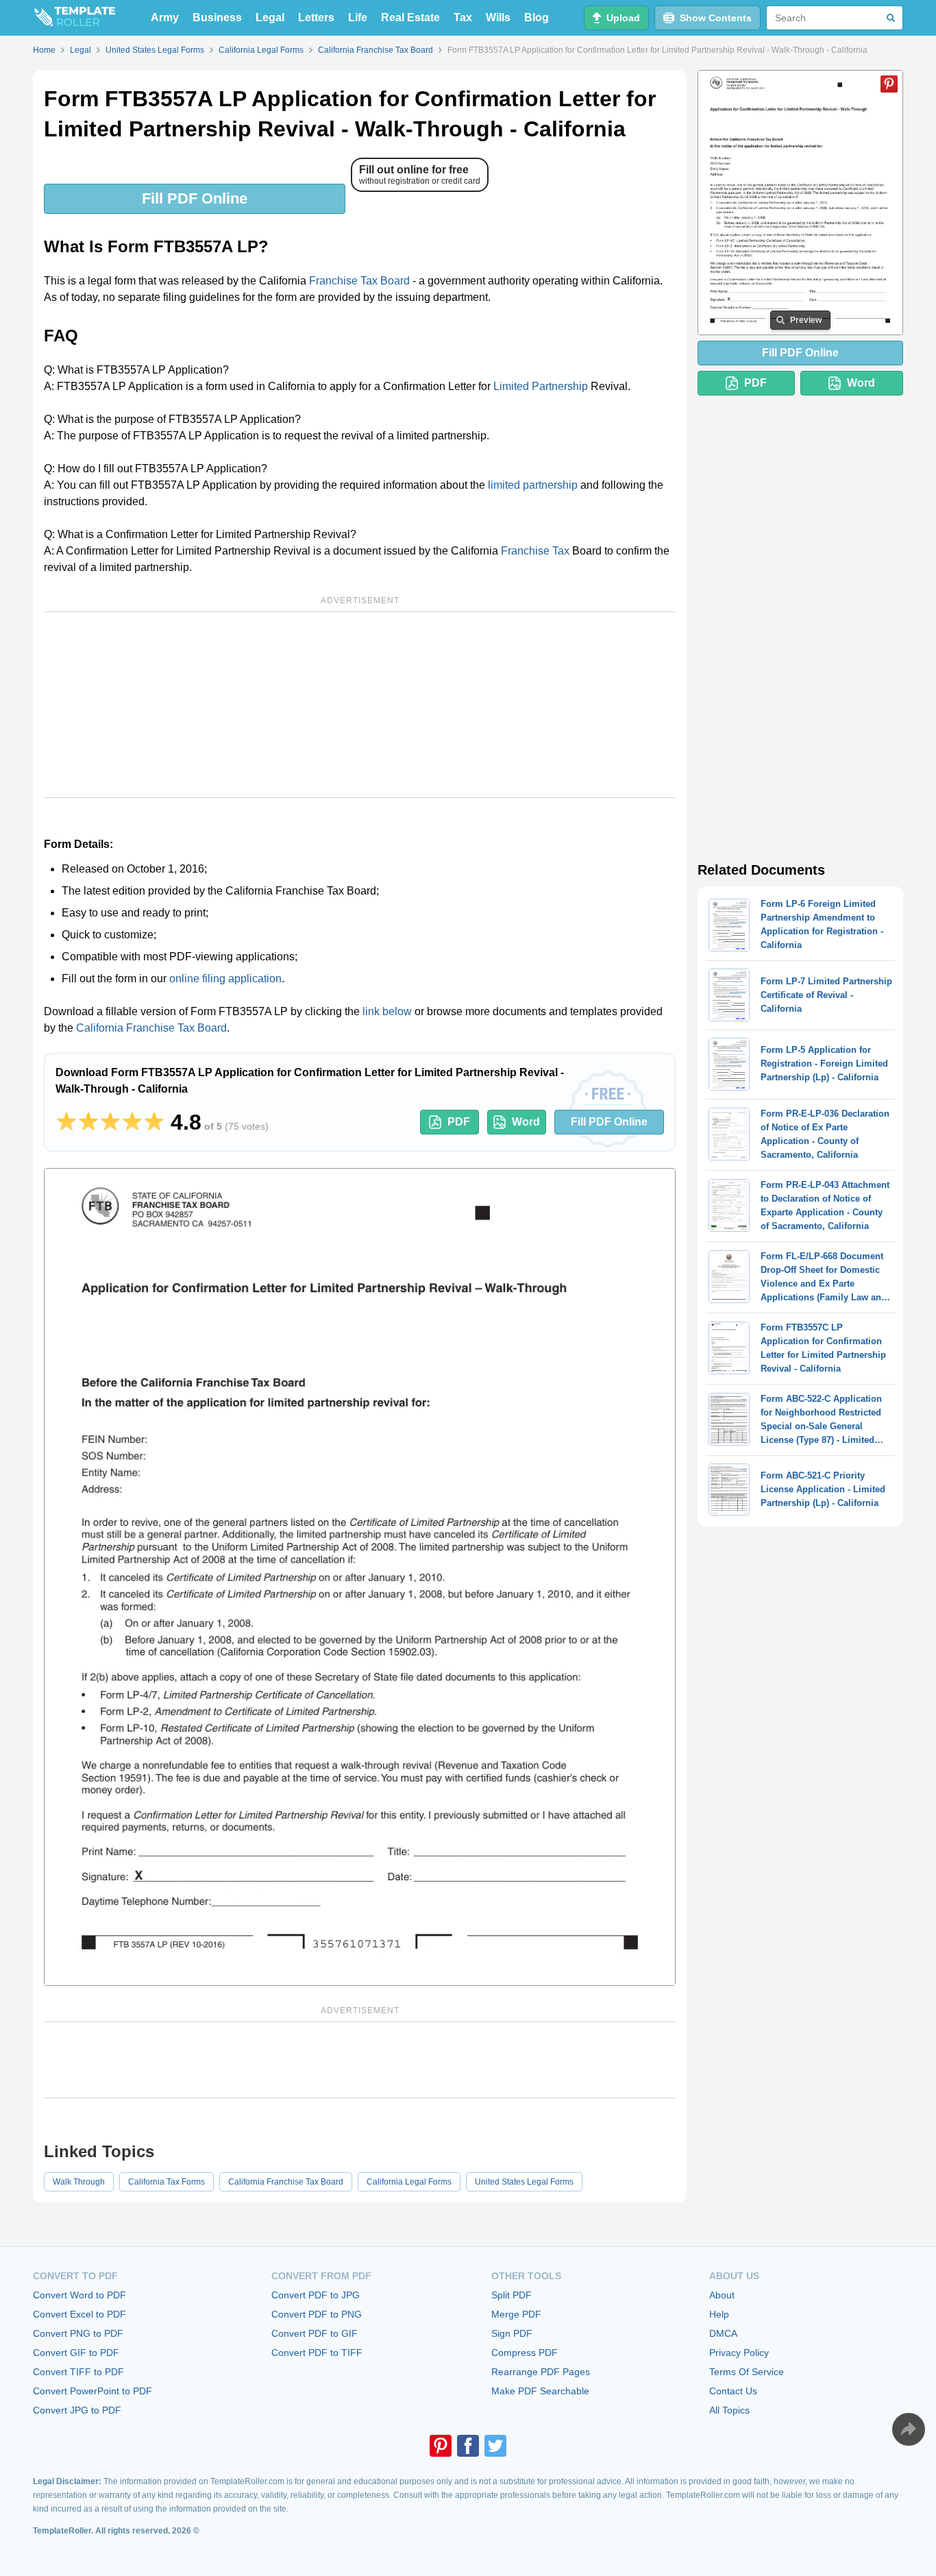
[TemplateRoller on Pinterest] (441, 2446)
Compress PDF (525, 2353)
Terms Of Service (747, 2372)
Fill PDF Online (195, 198)
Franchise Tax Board (359, 281)
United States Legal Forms (524, 2182)
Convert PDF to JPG (316, 2295)
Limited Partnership (541, 386)
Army (165, 17)
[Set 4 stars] (132, 1122)
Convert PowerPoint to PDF (93, 2391)
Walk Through (79, 2182)
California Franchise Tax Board (151, 1028)
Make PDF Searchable (540, 2391)
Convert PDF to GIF (315, 2333)
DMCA (723, 2333)
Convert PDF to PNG (317, 2314)
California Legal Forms (409, 2182)
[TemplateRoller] (74, 18)
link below (387, 1011)
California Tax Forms (167, 2182)
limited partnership (533, 485)
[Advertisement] (360, 705)
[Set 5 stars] (154, 1122)
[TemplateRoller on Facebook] (468, 2446)
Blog (537, 17)
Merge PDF (516, 2314)
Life (358, 17)
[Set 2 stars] (88, 1122)
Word (526, 1122)
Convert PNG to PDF (78, 2333)
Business (217, 17)
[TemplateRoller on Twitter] (495, 2446)
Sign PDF (512, 2333)
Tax (463, 17)
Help (719, 2314)
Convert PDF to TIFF (317, 2353)
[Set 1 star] (66, 1122)
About (722, 2295)
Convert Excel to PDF (79, 2314)
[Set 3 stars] (110, 1122)
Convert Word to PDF (79, 2295)
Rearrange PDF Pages (541, 2372)
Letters (316, 17)
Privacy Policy (739, 2353)
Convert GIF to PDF (76, 2353)
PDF (459, 1122)
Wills (498, 17)
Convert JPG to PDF (77, 2410)
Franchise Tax (535, 551)
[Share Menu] (909, 2429)
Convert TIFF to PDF (78, 2372)
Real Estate (410, 17)
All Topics (729, 2410)
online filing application (225, 979)
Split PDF (512, 2295)
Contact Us (733, 2391)
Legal (270, 17)
